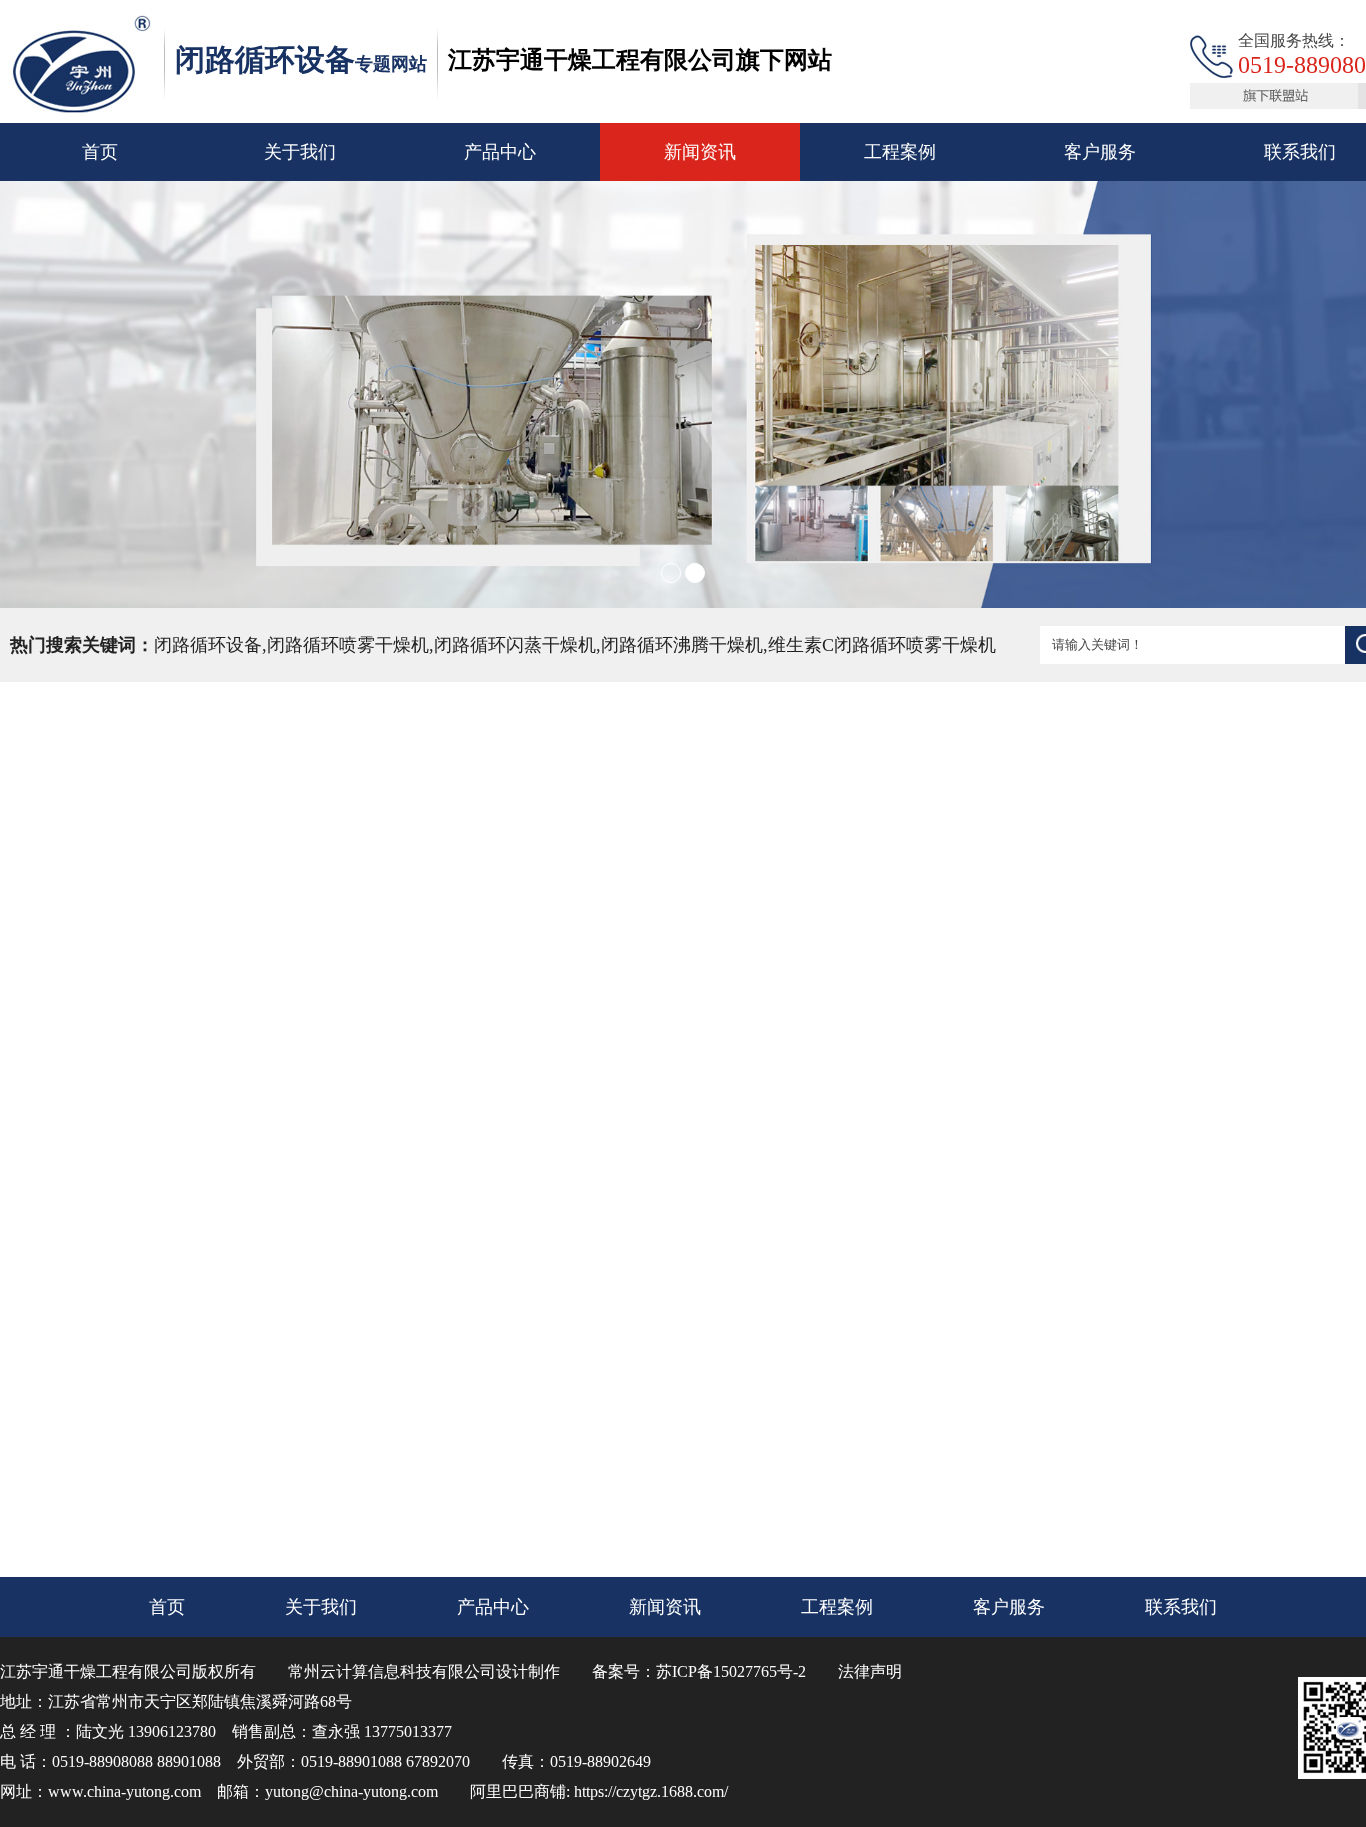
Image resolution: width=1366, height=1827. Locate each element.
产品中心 (500, 152)
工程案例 (900, 152)
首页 (100, 152)
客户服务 (1100, 152)
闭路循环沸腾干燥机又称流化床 (632, 1232)
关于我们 (300, 152)
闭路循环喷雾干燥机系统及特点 (632, 1192)
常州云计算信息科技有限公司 (392, 1671)
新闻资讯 (700, 152)
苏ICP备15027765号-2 (731, 1671)
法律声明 (870, 1671)
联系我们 (1181, 1607)
